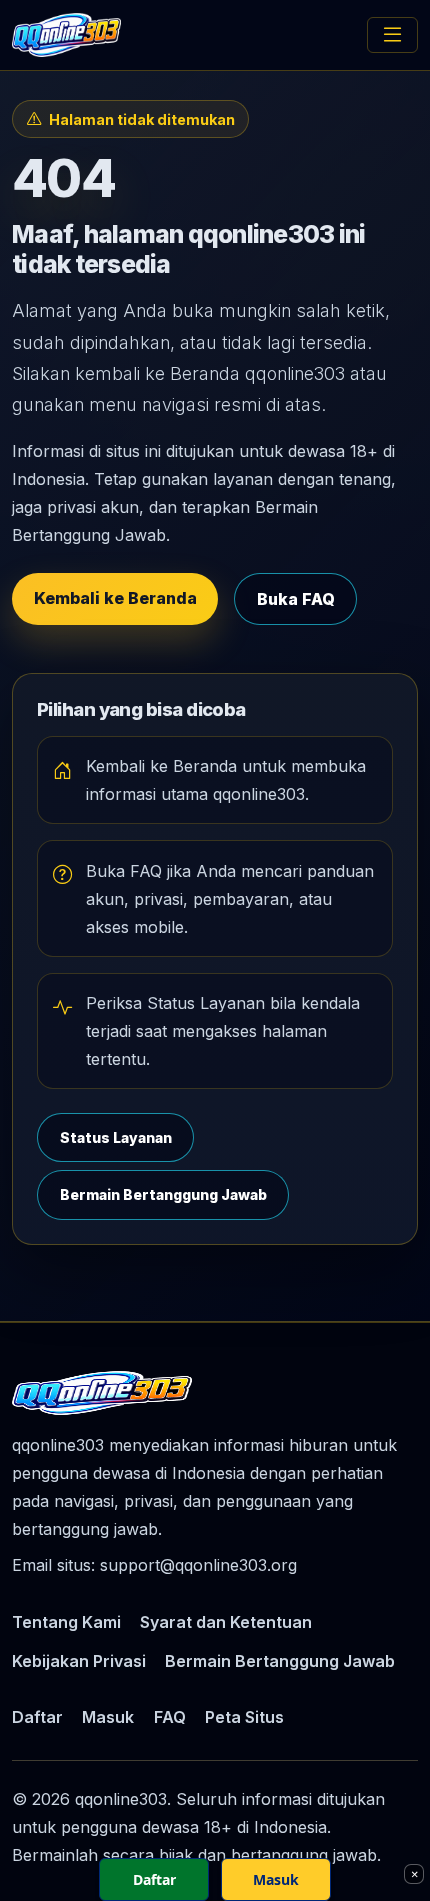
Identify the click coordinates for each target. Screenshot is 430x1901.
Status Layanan (116, 1137)
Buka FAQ (296, 599)
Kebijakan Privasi (79, 1661)
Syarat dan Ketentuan (226, 1622)
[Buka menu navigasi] (392, 35)
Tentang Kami (66, 1622)
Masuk (108, 1717)
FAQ (170, 1717)
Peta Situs (244, 1717)
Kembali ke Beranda (115, 598)
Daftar (37, 1717)
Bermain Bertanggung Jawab (163, 1194)
